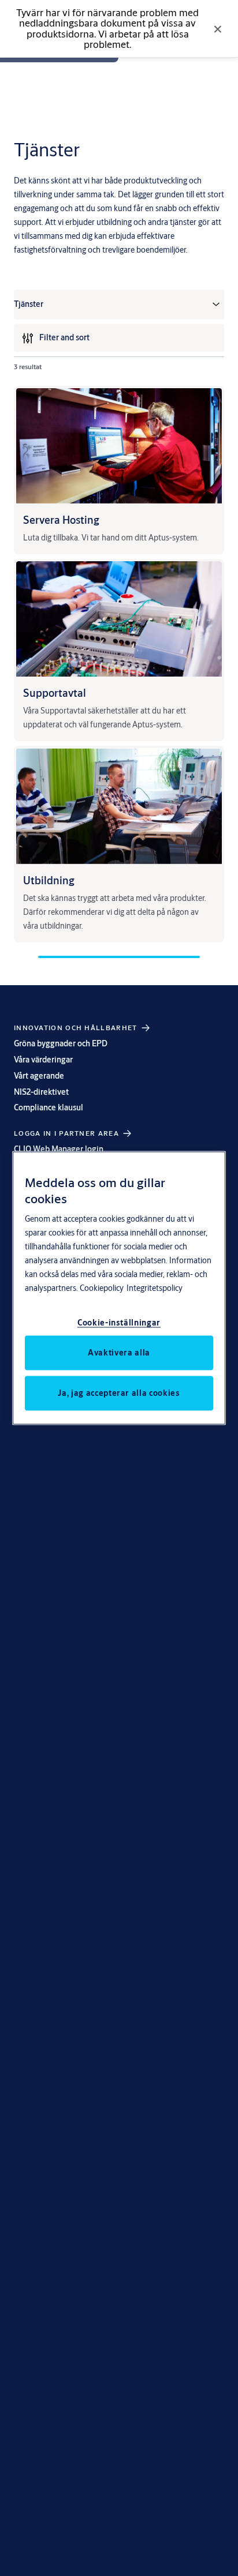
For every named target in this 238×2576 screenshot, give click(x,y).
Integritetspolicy (155, 1287)
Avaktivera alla (119, 1352)
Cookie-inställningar (119, 1322)
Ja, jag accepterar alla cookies (119, 1392)
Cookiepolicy (102, 1287)
